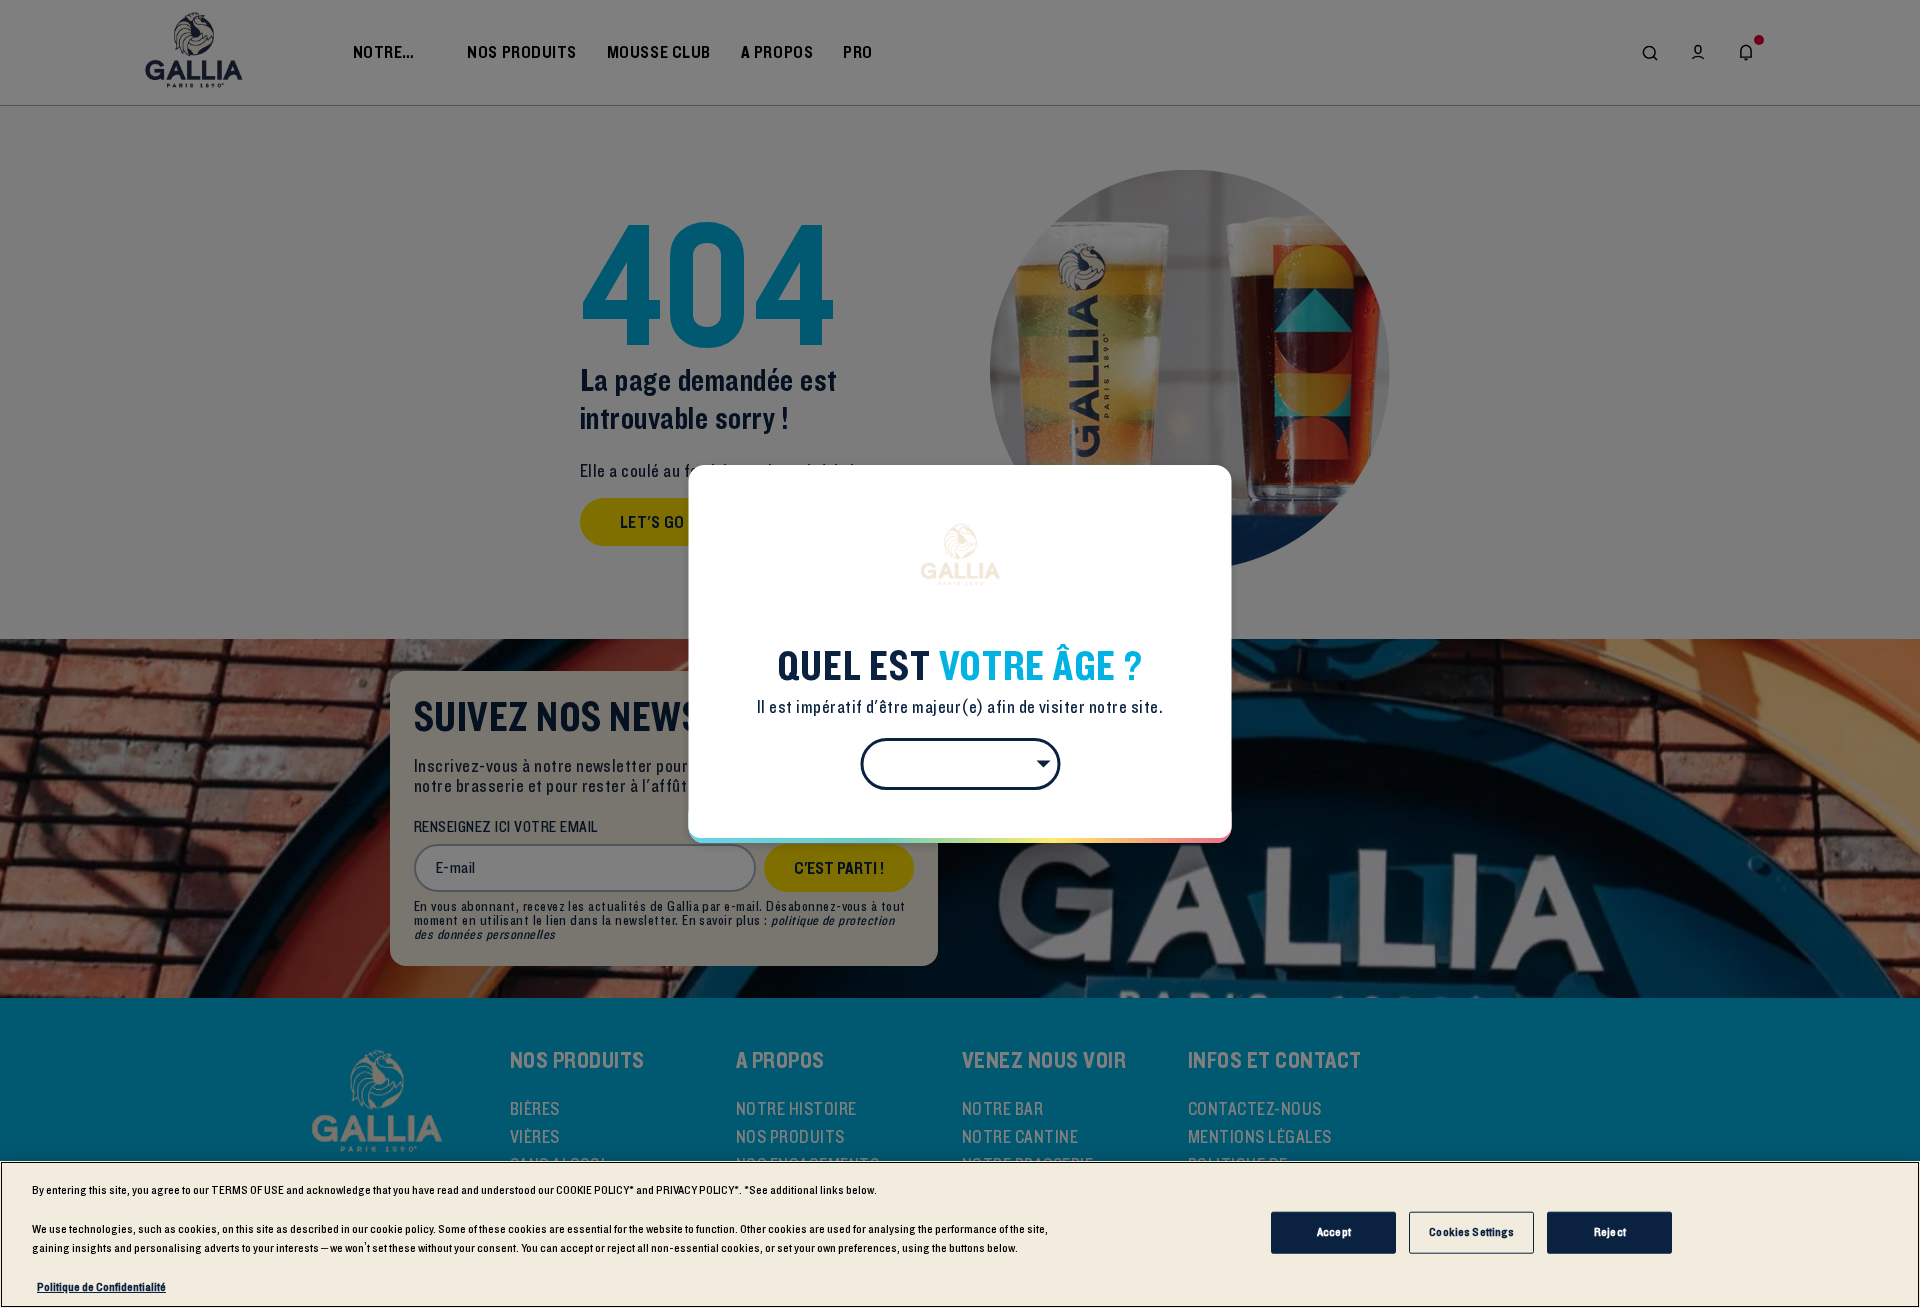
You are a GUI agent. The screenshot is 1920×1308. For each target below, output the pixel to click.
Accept (1334, 1232)
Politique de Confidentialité (101, 1287)
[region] (960, 1234)
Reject (1610, 1232)
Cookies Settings (1471, 1232)
